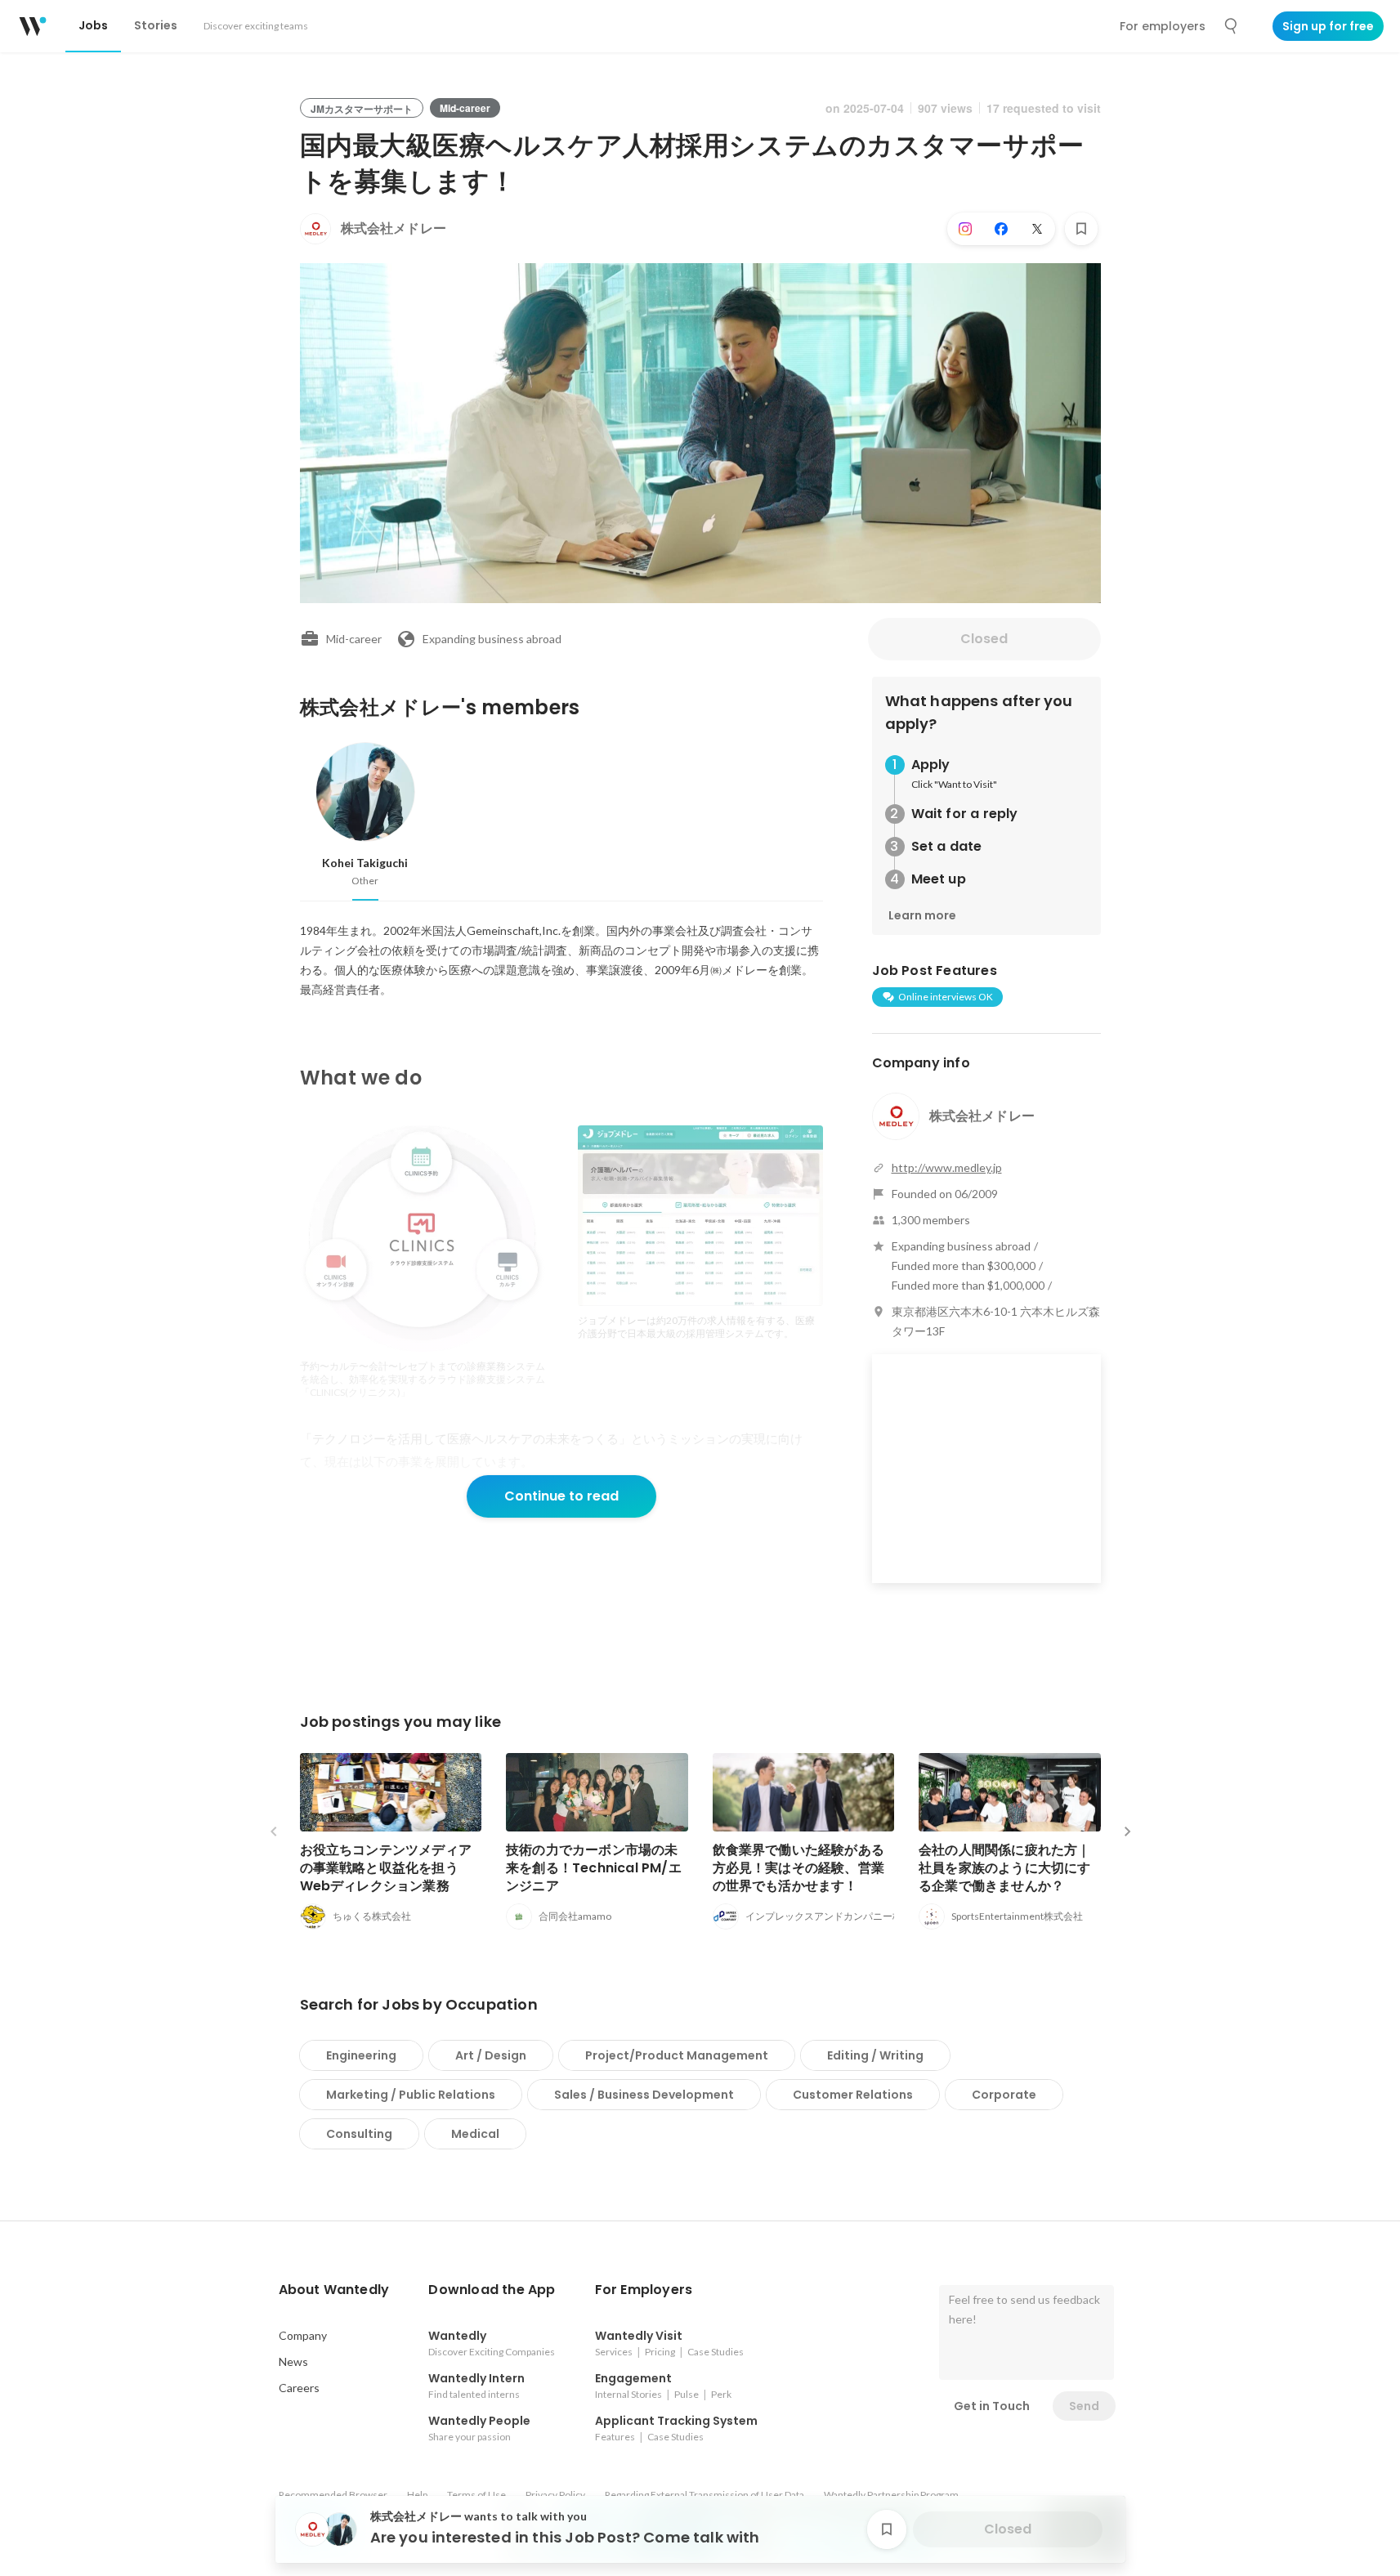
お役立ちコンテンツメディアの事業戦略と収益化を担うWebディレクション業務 (386, 1868)
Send (1084, 2406)
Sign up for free (1328, 26)
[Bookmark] (1081, 229)
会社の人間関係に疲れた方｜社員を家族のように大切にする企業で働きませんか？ (1005, 1868)
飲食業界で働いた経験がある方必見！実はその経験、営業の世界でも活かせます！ (799, 1868)
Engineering (361, 2055)
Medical (475, 2134)
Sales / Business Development (644, 2095)
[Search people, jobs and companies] (1232, 26)
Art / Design (491, 2055)
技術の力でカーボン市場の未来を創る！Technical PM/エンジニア (594, 1868)
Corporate (1004, 2095)
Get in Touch (992, 2406)
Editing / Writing (875, 2055)
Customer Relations (853, 2095)
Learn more (922, 915)
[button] (334, 2290)
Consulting (359, 2134)
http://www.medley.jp (947, 1167)
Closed (984, 639)
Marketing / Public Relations (411, 2095)
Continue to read (561, 1496)
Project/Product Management (677, 2055)
